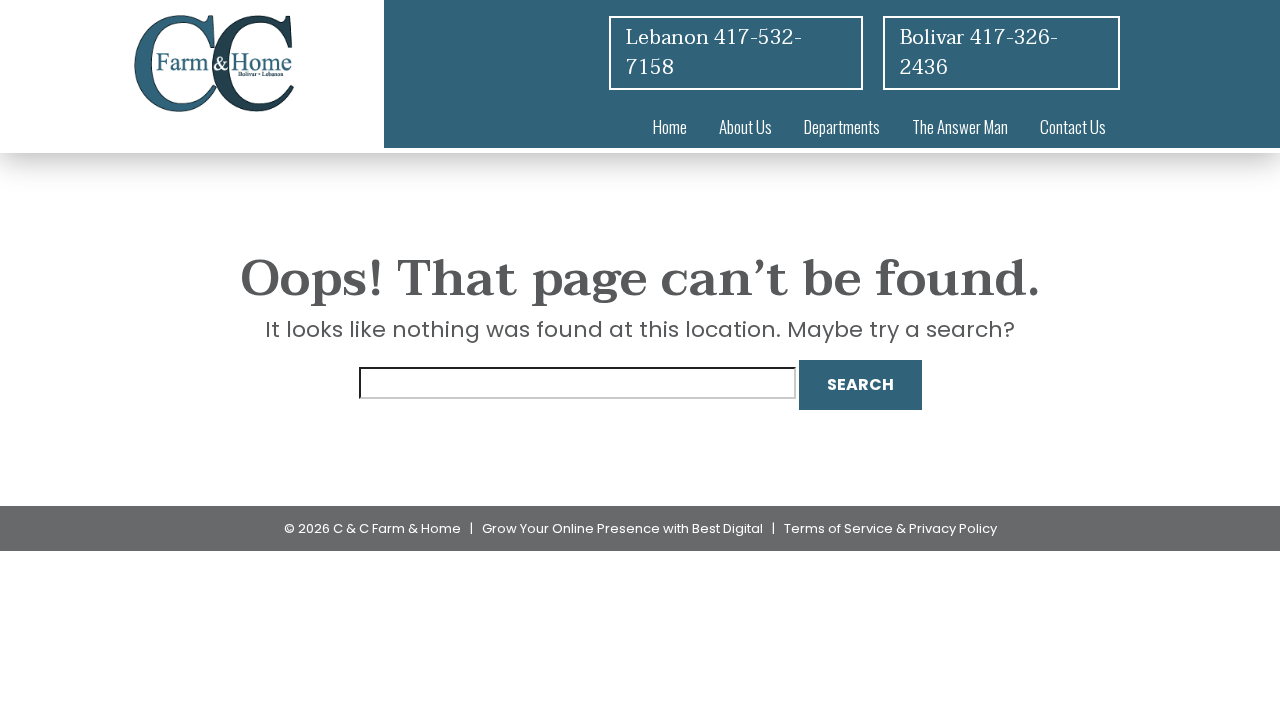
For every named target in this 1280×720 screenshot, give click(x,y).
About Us (745, 126)
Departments (842, 126)
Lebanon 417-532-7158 (714, 53)
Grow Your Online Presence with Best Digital (622, 528)
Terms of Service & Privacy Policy (890, 528)
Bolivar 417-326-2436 (979, 53)
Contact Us (1073, 126)
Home (670, 126)
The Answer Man (960, 126)
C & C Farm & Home (397, 528)
